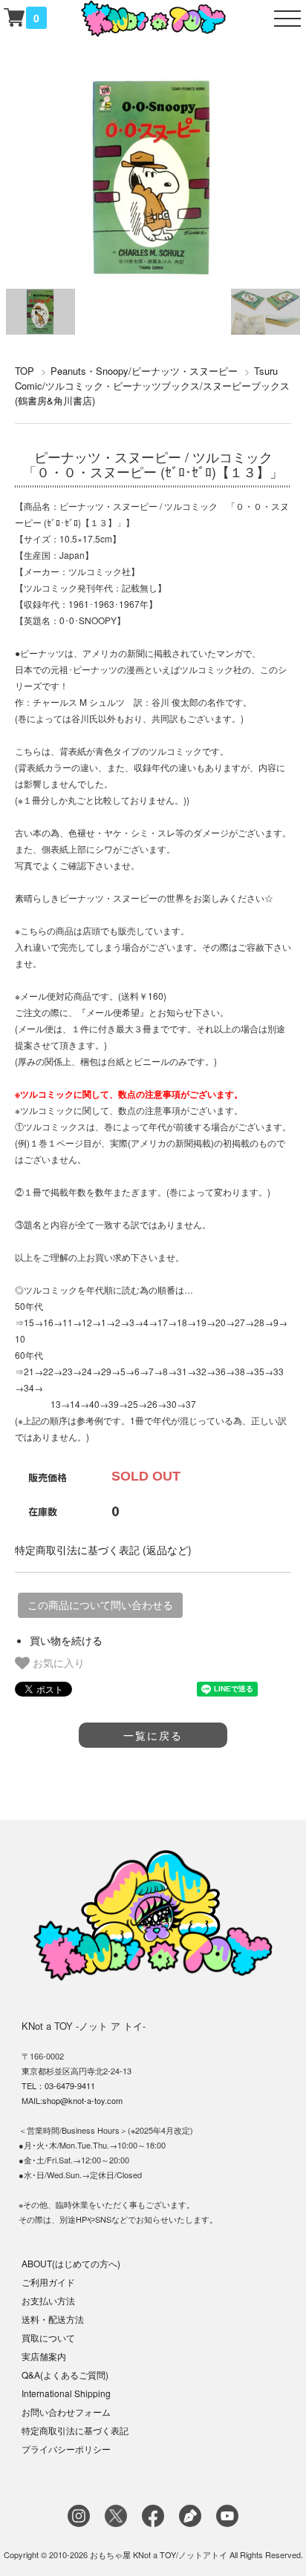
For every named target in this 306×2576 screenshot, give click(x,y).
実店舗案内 (44, 2356)
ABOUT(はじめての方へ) (71, 2263)
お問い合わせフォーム (66, 2412)
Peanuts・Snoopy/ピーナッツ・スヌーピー (144, 371)
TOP (25, 371)
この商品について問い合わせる (100, 1605)
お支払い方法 (48, 2300)
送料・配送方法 (53, 2319)
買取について (48, 2337)
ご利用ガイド (48, 2282)
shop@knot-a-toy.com (82, 2100)
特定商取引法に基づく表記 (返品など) (103, 1550)
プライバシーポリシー (66, 2449)
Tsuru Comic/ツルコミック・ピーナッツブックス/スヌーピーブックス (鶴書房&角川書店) (152, 386)
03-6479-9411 (70, 2085)
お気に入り (57, 1662)
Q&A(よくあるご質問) (65, 2375)
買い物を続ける (66, 1640)
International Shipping (66, 2393)
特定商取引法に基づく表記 (75, 2430)
